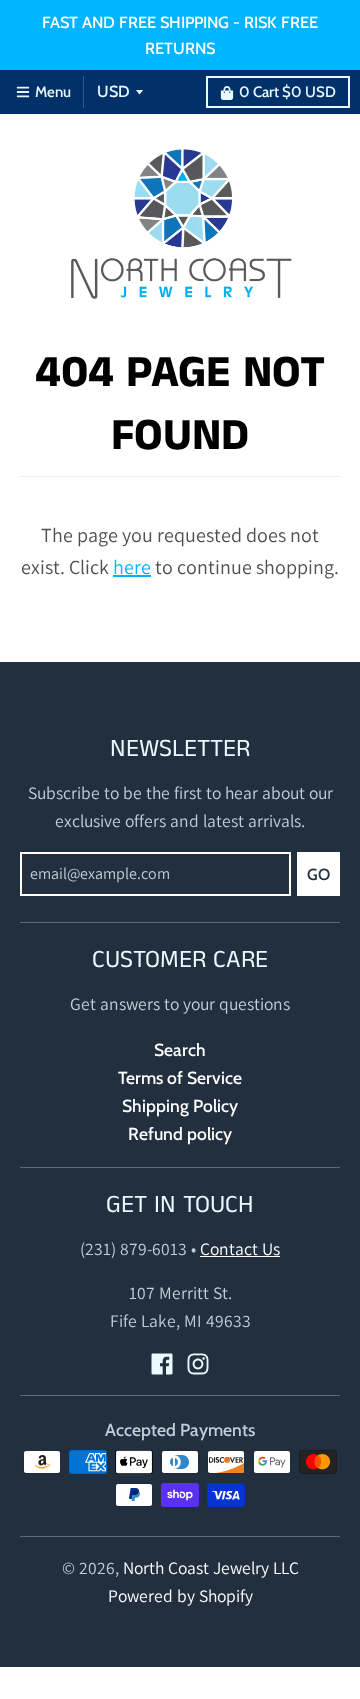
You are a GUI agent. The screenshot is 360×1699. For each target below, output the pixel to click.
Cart (287, 92)
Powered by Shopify (180, 1595)
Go (318, 874)
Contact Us (240, 1248)
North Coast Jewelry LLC (211, 1567)
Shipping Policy (180, 1105)
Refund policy (180, 1133)
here (132, 567)
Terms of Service (180, 1077)
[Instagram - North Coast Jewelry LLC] (198, 1364)
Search (180, 1049)
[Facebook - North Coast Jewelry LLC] (162, 1364)
